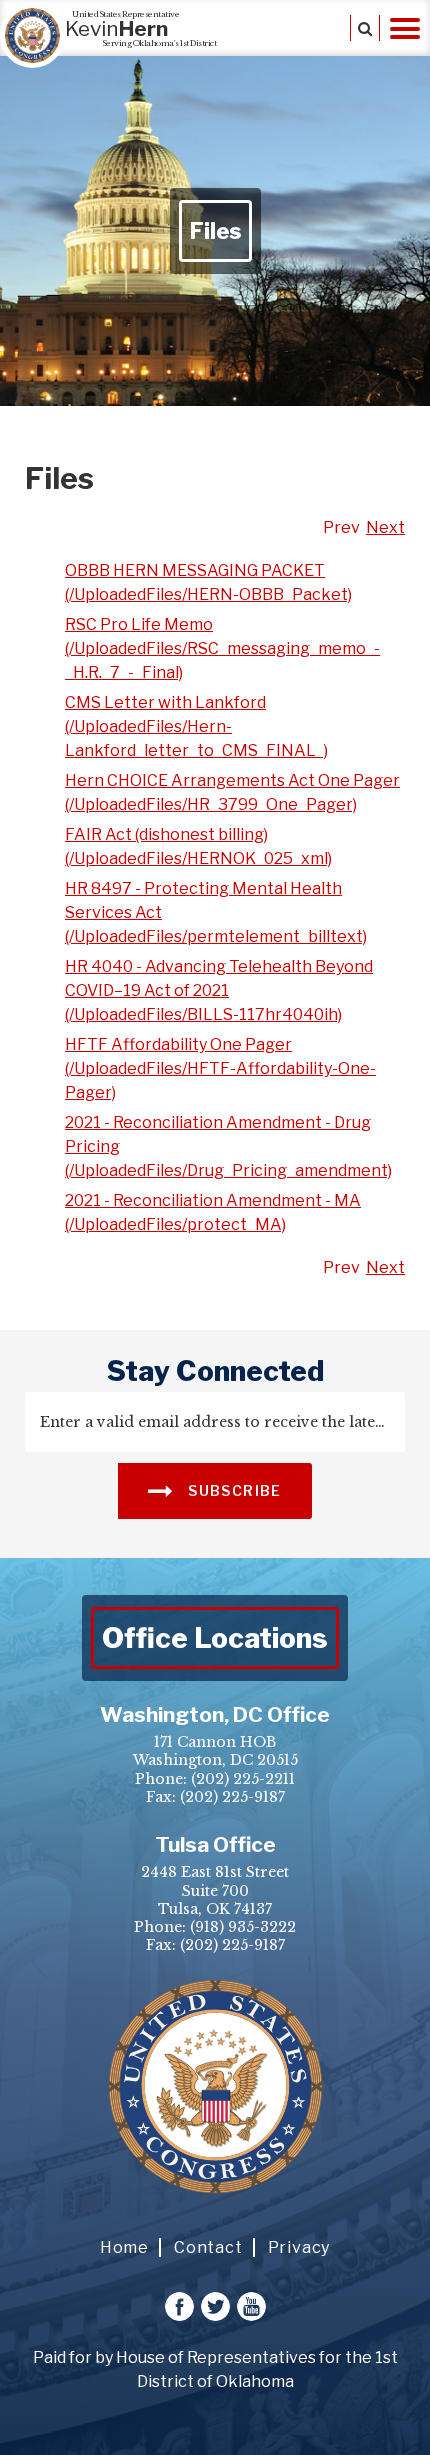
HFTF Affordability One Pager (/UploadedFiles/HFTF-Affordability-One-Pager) (220, 1068)
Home (124, 2247)
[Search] (365, 28)
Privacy (299, 2247)
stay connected (215, 1371)
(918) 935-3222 (243, 1927)
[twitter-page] (215, 2306)
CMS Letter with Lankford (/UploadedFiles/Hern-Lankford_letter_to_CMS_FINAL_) (196, 726)
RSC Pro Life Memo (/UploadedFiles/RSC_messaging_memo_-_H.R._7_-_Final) (222, 648)
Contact (208, 2247)
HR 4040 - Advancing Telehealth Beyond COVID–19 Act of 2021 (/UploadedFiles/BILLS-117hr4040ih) (219, 990)
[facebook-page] (179, 2306)
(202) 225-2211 (243, 1779)
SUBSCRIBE (233, 1490)
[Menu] (405, 28)
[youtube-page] (251, 2306)
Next (385, 527)
